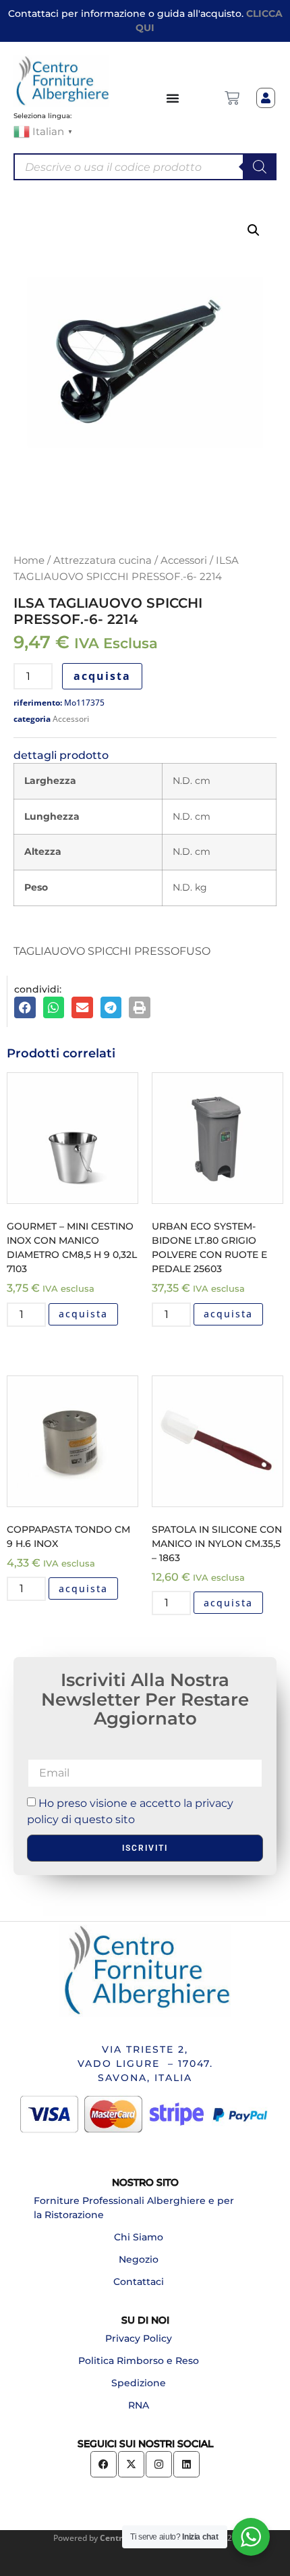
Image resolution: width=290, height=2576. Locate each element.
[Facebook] (104, 2464)
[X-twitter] (131, 2464)
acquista (102, 676)
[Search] (260, 167)
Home (29, 560)
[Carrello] (232, 98)
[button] (254, 230)
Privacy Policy (139, 2338)
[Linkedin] (186, 2464)
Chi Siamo (139, 2237)
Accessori (184, 560)
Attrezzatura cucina (103, 560)
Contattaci (139, 2282)
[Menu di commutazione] (173, 98)
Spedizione (139, 2383)
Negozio (139, 2259)
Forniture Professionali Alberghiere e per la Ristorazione (134, 2208)
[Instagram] (159, 2464)
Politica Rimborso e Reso (139, 2361)
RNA (139, 2405)
